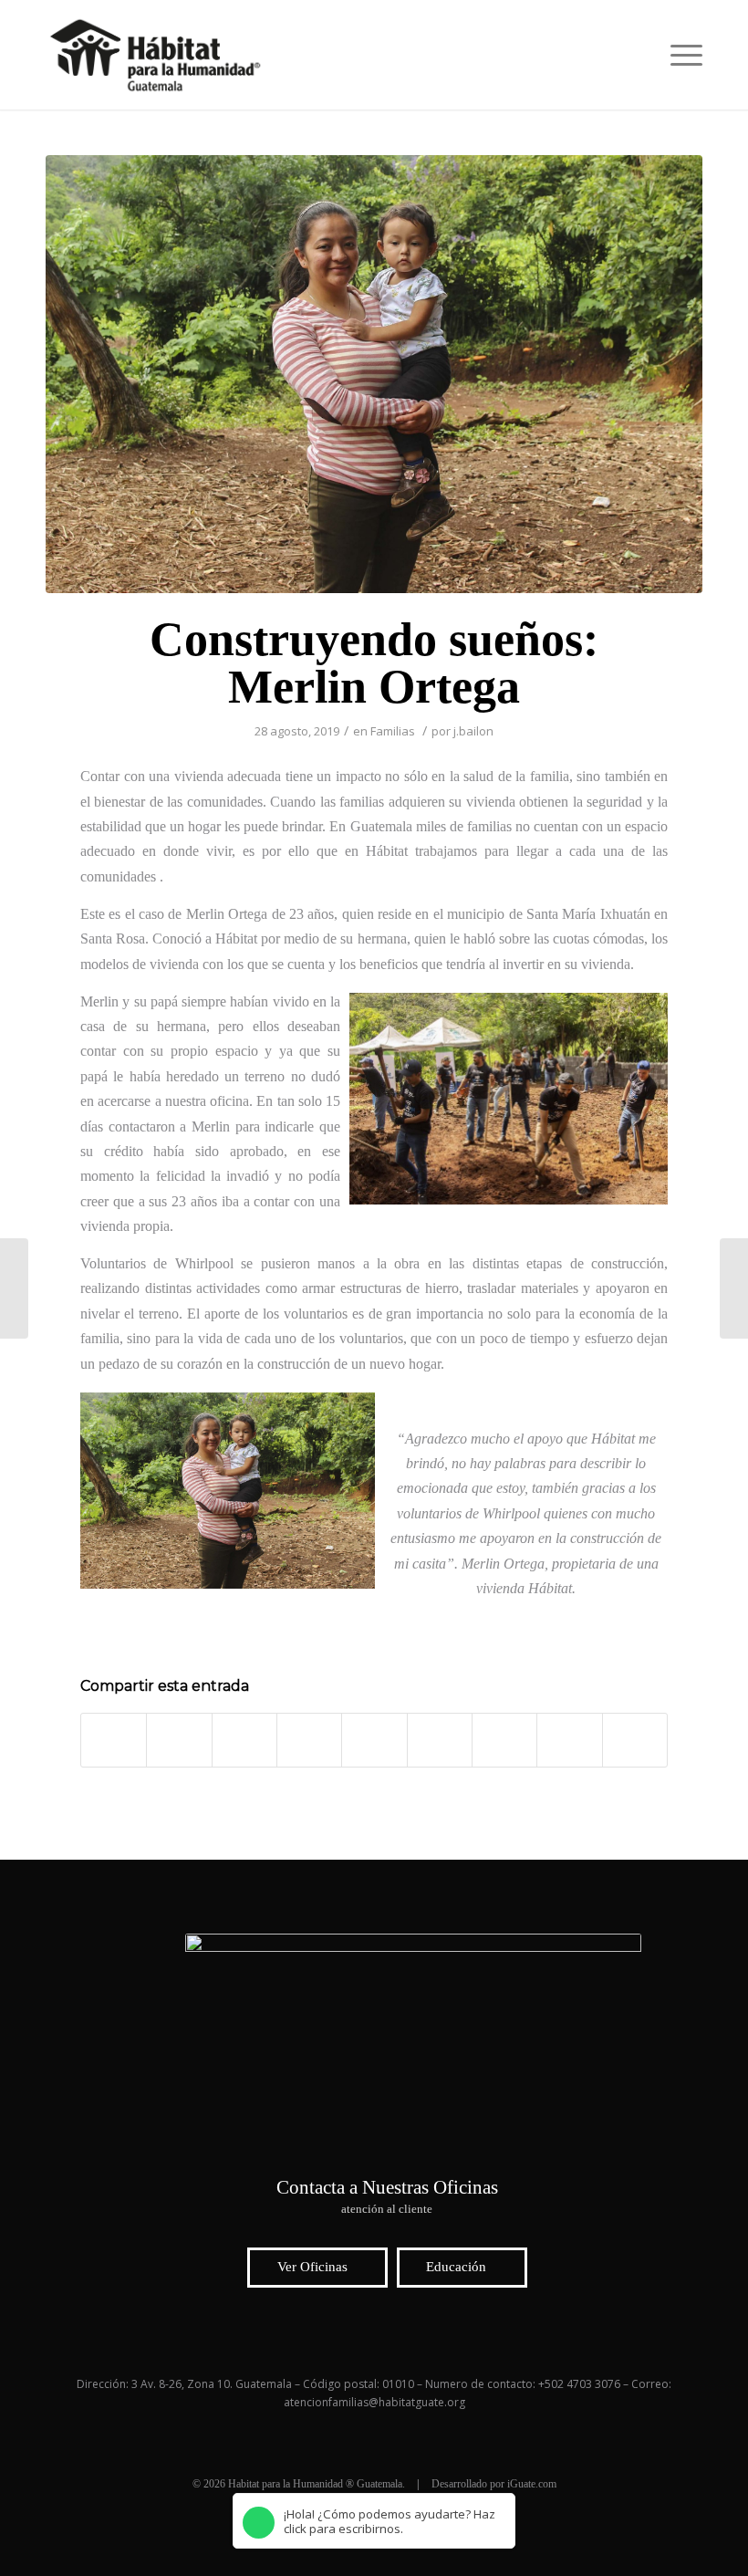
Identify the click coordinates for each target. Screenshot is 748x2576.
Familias (393, 731)
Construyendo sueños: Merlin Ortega (374, 663)
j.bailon (473, 731)
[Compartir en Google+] (244, 1740)
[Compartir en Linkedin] (374, 1740)
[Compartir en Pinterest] (309, 1740)
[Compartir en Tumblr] (440, 1740)
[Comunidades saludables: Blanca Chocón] (14, 1288)
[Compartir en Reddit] (569, 1740)
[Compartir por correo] (635, 1740)
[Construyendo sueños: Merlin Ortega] (374, 374)
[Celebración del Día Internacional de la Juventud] (734, 1288)
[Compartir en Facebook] (114, 1740)
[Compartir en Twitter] (179, 1740)
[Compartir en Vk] (504, 1740)
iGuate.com (532, 2484)
